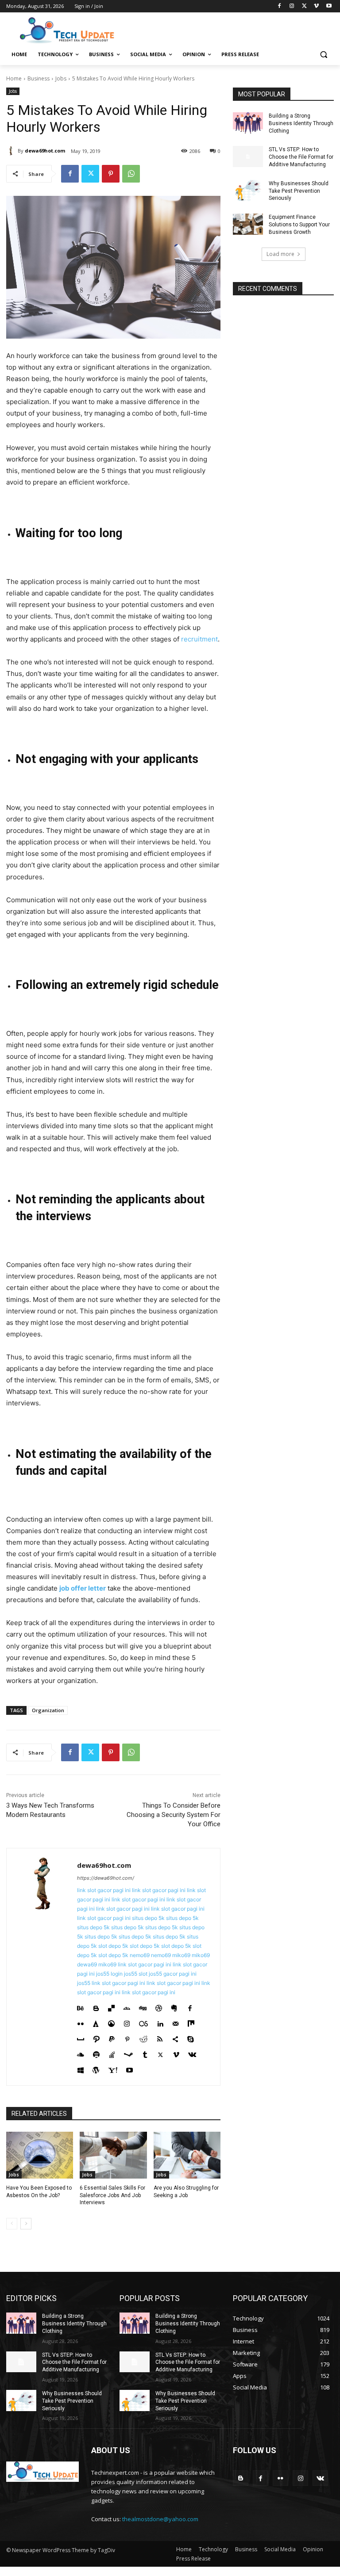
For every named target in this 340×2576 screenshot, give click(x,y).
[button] (323, 55)
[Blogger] (96, 2006)
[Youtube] (329, 6)
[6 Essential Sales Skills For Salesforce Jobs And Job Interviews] (113, 2155)
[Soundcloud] (81, 2053)
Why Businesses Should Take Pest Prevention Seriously (299, 191)
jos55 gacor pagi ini (173, 1974)
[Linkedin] (160, 2022)
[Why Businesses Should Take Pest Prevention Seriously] (248, 191)
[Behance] (80, 2006)
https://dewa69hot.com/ (106, 1878)
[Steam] (128, 2053)
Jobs (61, 78)
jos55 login (109, 1974)
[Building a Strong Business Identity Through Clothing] (248, 123)
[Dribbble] (159, 2006)
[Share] (175, 2037)
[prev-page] (12, 2224)
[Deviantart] (127, 2006)
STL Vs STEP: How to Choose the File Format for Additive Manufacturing (301, 157)
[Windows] (80, 2068)
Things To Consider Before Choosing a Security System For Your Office (174, 1815)
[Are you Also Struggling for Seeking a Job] (187, 2155)
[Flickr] (80, 2022)
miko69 (181, 1955)
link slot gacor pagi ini (104, 1890)
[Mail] (176, 2022)
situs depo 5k (148, 1918)
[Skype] (191, 2037)
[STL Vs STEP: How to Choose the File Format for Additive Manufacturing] (248, 156)
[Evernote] (174, 2006)
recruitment (199, 639)
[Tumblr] (145, 2053)
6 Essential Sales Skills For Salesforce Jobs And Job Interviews (112, 2195)
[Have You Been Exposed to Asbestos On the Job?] (40, 2155)
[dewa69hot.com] (12, 151)
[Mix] (191, 2022)
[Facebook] (280, 6)
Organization (48, 1710)
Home (14, 78)
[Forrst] (96, 2022)
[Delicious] (111, 2006)
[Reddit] (143, 2037)
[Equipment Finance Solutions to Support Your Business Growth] (248, 224)
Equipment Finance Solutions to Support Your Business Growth (299, 225)
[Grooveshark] (111, 2022)
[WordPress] (96, 2068)
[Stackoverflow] (112, 2053)
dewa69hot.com (45, 151)
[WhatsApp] (131, 174)
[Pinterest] (111, 174)
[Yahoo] (113, 2068)
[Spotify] (96, 2053)
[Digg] (143, 2006)
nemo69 (140, 1955)
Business (39, 78)
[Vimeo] (316, 6)
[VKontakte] (192, 2053)
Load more (280, 254)
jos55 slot (136, 1974)
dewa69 (87, 1964)
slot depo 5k (113, 1946)
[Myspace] (81, 2037)
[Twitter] (304, 6)
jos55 (84, 1983)
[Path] (96, 2037)
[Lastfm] (143, 2022)
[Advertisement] (230, 30)
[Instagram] (292, 6)
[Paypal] (112, 2037)
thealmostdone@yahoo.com (160, 2519)
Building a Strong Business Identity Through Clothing (301, 123)
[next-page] (26, 2224)
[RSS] (160, 2037)
